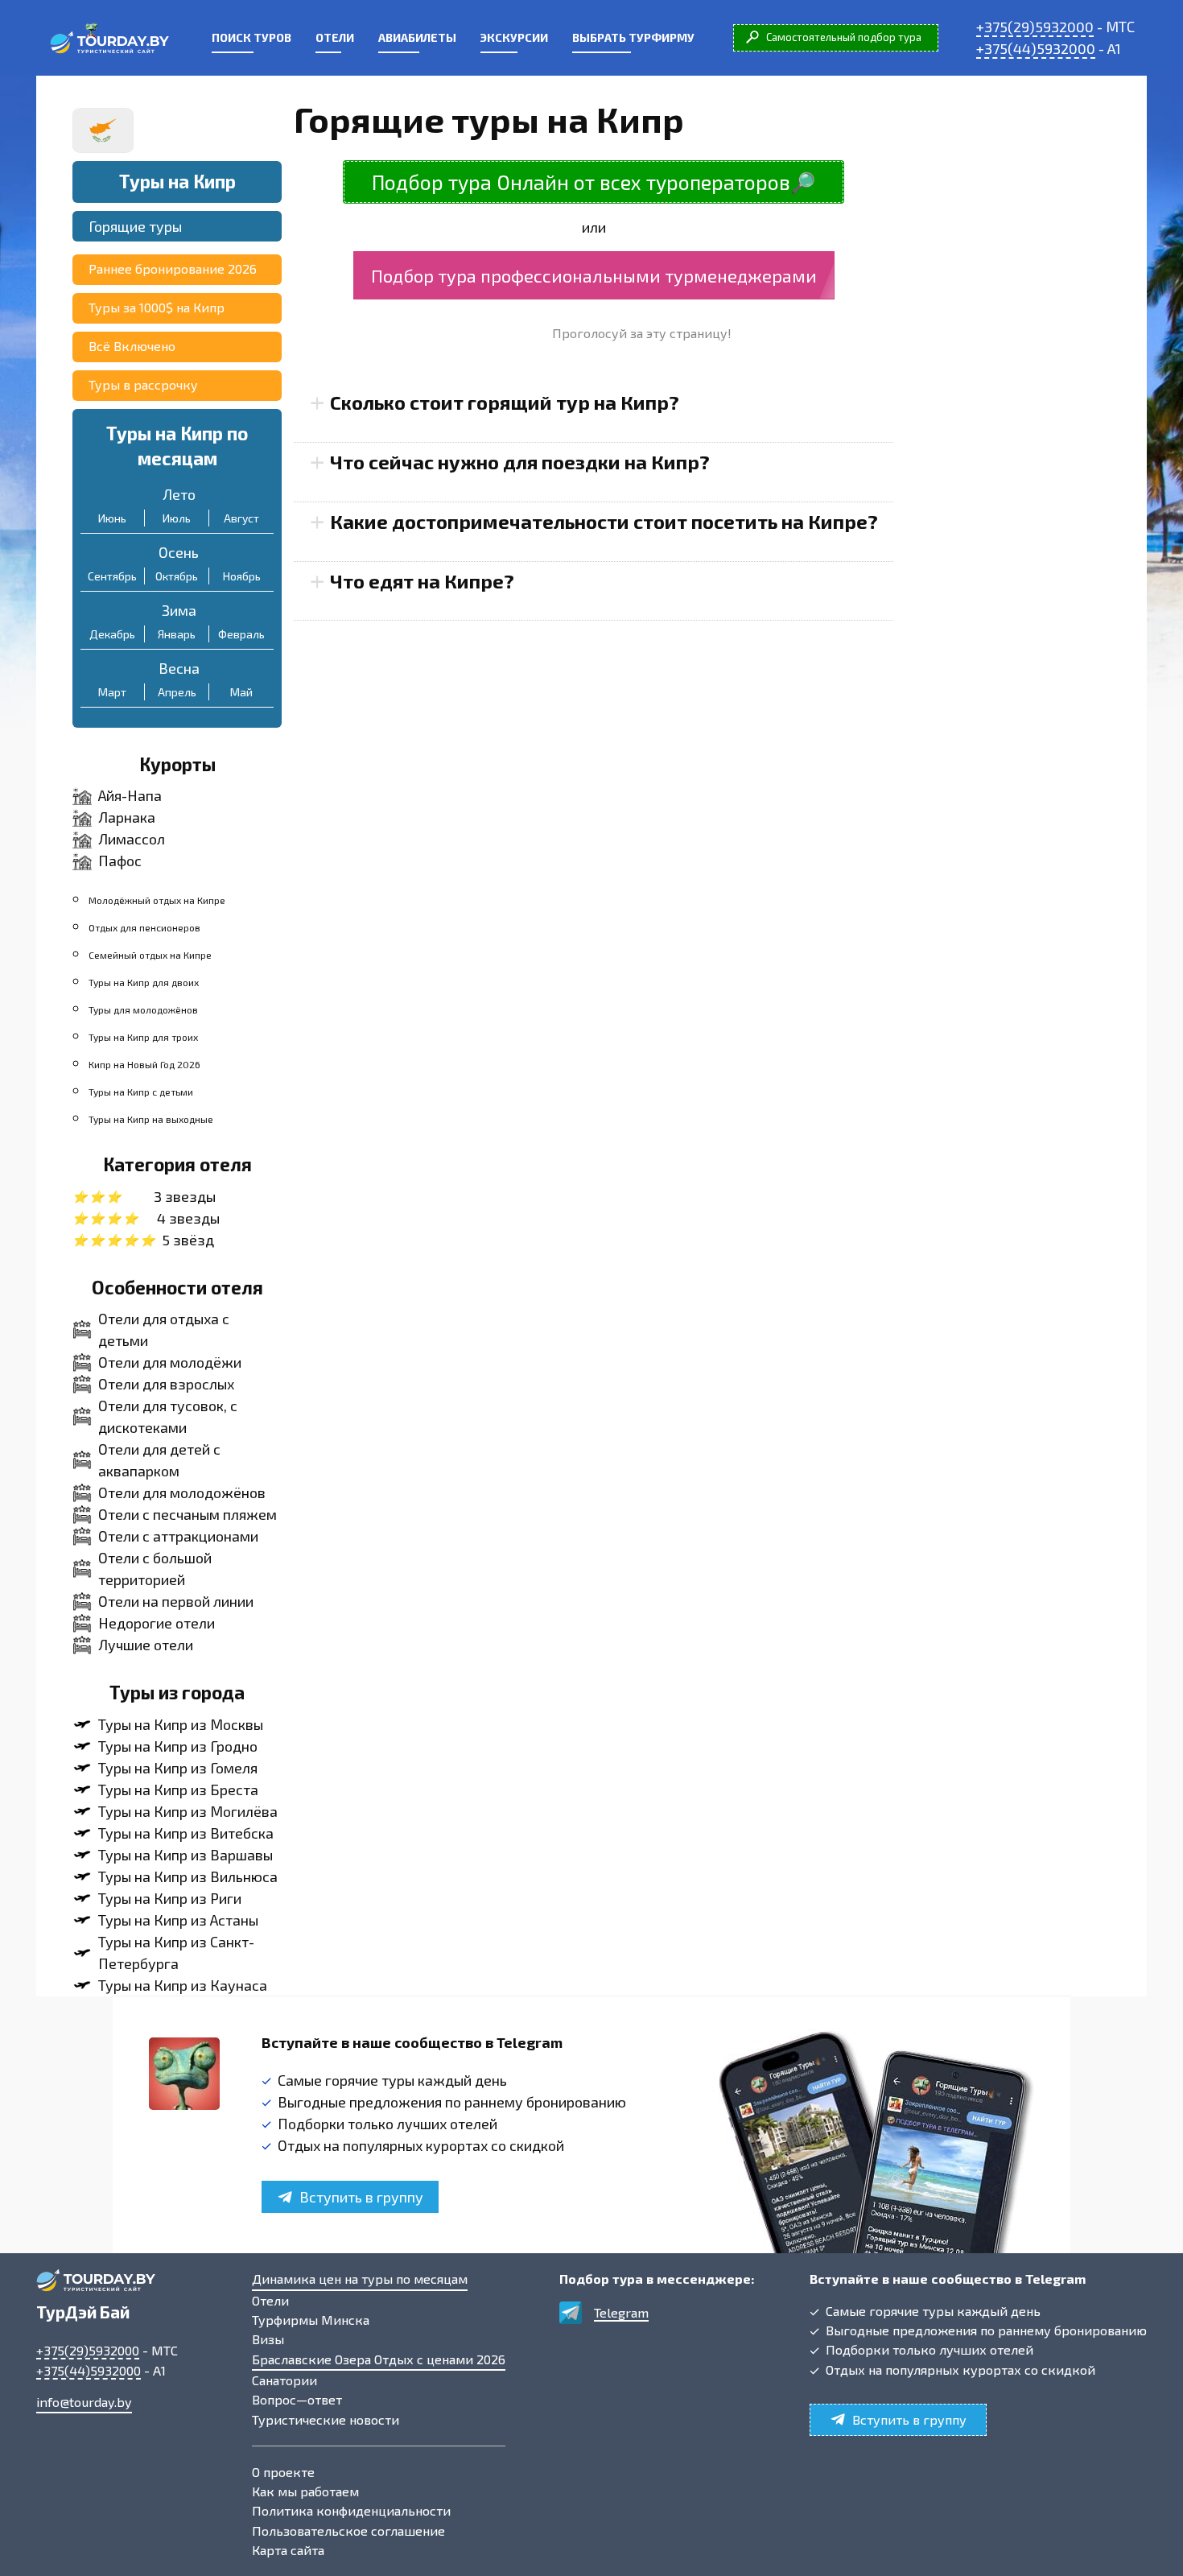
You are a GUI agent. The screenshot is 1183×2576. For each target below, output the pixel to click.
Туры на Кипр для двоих (144, 982)
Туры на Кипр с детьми (141, 1092)
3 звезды (185, 1196)
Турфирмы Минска (311, 2320)
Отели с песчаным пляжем (188, 1514)
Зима (179, 610)
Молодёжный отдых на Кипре (157, 900)
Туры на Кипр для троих (143, 1037)
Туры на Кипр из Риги (170, 1898)
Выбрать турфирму (633, 37)
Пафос (120, 861)
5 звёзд (188, 1240)
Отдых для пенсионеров (144, 927)
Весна (179, 668)
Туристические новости (326, 2419)
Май (241, 692)
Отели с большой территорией (155, 1569)
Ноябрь (242, 576)
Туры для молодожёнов (143, 1009)
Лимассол (132, 839)
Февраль (241, 634)
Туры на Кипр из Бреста (178, 1790)
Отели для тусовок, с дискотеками (168, 1416)
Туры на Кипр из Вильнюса (188, 1876)
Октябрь (177, 576)
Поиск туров (251, 37)
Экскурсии (514, 37)
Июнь (112, 518)
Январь (177, 634)
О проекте (283, 2472)
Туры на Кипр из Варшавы (185, 1855)
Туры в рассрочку (143, 384)
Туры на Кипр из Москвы (181, 1724)
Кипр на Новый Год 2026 (144, 1064)
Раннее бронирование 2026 (173, 268)
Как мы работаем (305, 2491)
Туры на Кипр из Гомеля (178, 1768)
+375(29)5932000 (1035, 27)
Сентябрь (112, 576)
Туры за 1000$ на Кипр (157, 307)
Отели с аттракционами (178, 1536)
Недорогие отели (157, 1623)
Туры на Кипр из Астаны (178, 1920)
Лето (179, 494)
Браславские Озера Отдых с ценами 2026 (379, 2359)
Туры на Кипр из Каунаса (183, 1985)
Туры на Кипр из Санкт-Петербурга (176, 1953)
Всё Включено (132, 346)
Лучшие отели (146, 1645)
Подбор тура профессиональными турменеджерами (594, 275)
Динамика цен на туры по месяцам (360, 2279)
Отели (335, 37)
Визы (268, 2339)
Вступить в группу (361, 2197)
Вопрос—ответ (297, 2399)
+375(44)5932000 (1036, 48)
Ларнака (127, 817)
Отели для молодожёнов (182, 1492)
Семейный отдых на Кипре (150, 955)
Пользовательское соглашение (348, 2531)
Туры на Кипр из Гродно (178, 1746)
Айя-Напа (130, 795)
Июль (177, 518)
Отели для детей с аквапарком (159, 1460)
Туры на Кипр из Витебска (186, 1833)
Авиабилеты (417, 37)
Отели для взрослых (166, 1384)
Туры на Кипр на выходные (151, 1119)
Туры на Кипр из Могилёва (188, 1811)
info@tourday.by (84, 2402)
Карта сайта (288, 2550)
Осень (179, 552)
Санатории (284, 2380)
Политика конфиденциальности (351, 2510)
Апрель (177, 692)
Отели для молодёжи (170, 1362)
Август (241, 518)
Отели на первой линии (176, 1601)
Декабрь (112, 634)
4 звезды (188, 1218)
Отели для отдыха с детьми (164, 1329)
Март (112, 692)
